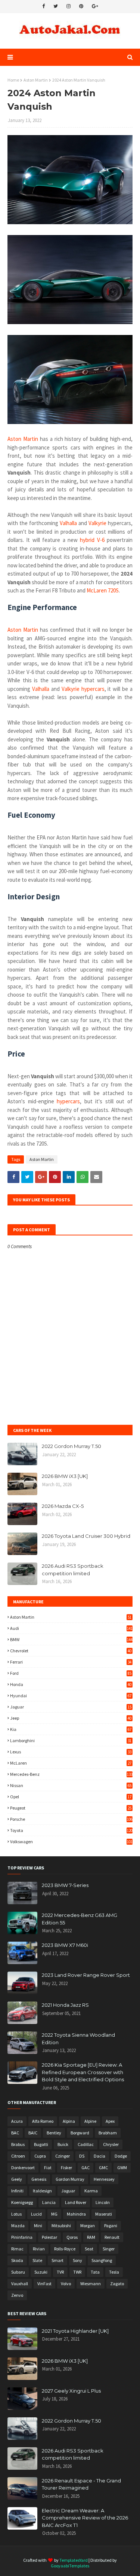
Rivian (39, 2249)
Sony (77, 2260)
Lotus (16, 2214)
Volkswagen (71, 1842)
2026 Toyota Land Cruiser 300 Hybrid (86, 1536)
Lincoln (103, 2202)
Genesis (39, 2179)
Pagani (111, 2226)
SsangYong (102, 2260)
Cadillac (86, 2144)
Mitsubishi (61, 2226)
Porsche (71, 1819)
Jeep (71, 1718)
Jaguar (71, 1707)
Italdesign (42, 2191)
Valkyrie (97, 523)
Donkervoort (23, 2168)
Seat (89, 2249)
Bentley (54, 2133)
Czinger (63, 2156)
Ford (71, 1673)
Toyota (71, 1830)
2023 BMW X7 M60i (65, 1945)
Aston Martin (36, 80)
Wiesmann (91, 2284)
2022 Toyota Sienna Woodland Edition (78, 2039)
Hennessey (104, 2179)
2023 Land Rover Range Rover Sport (86, 1975)
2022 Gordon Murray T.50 (71, 1446)
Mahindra (76, 2214)
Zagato (117, 2284)
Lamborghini (71, 1740)
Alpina (69, 2121)
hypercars (68, 1101)
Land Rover (76, 2202)
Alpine (90, 2121)
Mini (38, 2226)
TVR (60, 2272)
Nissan (71, 1785)
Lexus (71, 1752)
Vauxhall (20, 2284)
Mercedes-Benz (71, 1774)
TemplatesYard (74, 2560)
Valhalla (68, 523)
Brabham (108, 2133)
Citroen (18, 2156)
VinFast (44, 2284)
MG (54, 2214)
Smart (57, 2260)
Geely (17, 2179)
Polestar (49, 2237)
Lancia (49, 2202)
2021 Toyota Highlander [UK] (75, 2331)
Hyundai (71, 1696)
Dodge (121, 2156)
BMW (71, 1639)
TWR (77, 2272)
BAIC (33, 2133)
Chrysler (111, 2144)
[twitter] (56, 6)
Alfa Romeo (43, 2121)
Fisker (66, 2168)
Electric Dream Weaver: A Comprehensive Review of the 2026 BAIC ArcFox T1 (85, 2518)
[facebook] (43, 6)
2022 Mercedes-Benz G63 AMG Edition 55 (80, 1919)
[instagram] (69, 6)
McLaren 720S (103, 590)
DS (82, 2156)
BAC (15, 2133)
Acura (17, 2121)
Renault (112, 2237)
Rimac (17, 2249)
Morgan (88, 2226)
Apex (110, 2121)
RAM (91, 2237)
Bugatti (41, 2144)
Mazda (18, 2226)
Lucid (36, 2214)
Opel (71, 1797)
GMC (103, 2168)
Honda (71, 1684)
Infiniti (17, 2191)
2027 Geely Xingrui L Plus (71, 2391)
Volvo (66, 2284)
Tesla (114, 2272)
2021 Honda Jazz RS (65, 2005)
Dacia (99, 2156)
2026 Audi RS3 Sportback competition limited (73, 1570)
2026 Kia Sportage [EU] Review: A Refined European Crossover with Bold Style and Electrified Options (83, 2072)
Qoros (72, 2237)
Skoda (17, 2260)
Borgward (80, 2133)
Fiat (48, 2168)
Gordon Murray (70, 2179)
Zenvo (17, 2295)
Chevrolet (71, 1651)
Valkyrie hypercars (83, 689)
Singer (109, 2249)
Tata (95, 2272)
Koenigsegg (22, 2202)
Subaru (18, 2272)
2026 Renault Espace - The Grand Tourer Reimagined (81, 2484)
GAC (85, 2168)
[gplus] (95, 6)
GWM (122, 2168)
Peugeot (71, 1808)
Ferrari (71, 1662)
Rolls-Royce (65, 2249)
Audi (71, 1628)
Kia (71, 1729)
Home (13, 80)
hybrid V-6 (92, 540)
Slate (37, 2260)
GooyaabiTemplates (70, 2566)
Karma (91, 2191)
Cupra (40, 2156)
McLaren (71, 1763)
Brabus (18, 2144)
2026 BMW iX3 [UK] (65, 1476)
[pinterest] (81, 6)
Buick (63, 2144)
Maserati (104, 2214)
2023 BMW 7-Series (65, 1885)
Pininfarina (22, 2237)
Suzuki (41, 2272)
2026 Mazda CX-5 (63, 1506)
